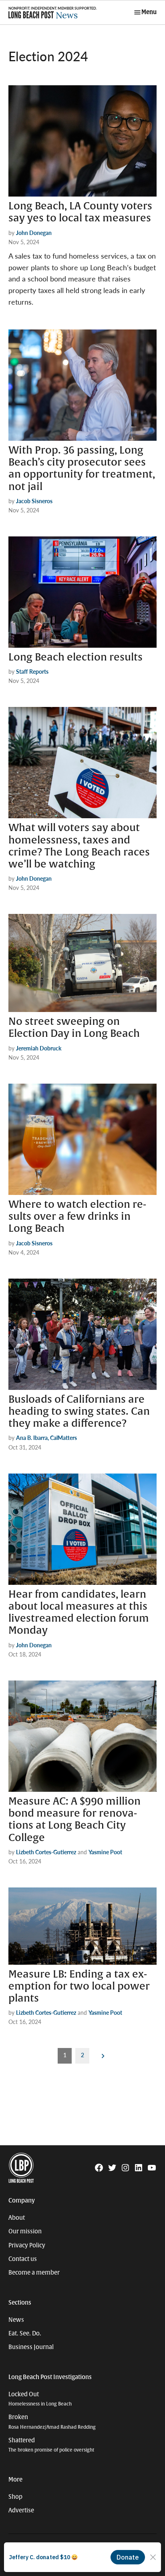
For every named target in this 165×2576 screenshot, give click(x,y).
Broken (52, 2422)
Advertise (21, 2510)
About (17, 2218)
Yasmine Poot (105, 1852)
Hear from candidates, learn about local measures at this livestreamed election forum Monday (79, 1613)
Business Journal (31, 2347)
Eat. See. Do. (25, 2333)
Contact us (23, 2259)
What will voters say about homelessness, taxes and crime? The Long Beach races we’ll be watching (79, 846)
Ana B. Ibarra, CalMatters (46, 1438)
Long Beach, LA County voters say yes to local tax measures (80, 212)
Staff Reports (32, 671)
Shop (15, 2497)
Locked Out (40, 2399)
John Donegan (34, 233)
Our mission (25, 2231)
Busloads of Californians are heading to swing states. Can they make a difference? (79, 1411)
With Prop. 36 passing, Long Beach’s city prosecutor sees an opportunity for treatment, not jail (82, 469)
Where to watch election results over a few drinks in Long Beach (77, 1217)
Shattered (51, 2445)
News (16, 2320)
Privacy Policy (27, 2245)
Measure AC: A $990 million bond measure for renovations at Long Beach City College (74, 1820)
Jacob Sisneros (34, 501)
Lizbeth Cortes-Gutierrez (46, 1852)
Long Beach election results (75, 657)
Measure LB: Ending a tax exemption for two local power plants (79, 1986)
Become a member (34, 2273)
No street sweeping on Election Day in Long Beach (74, 1028)
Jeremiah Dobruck (39, 1048)
